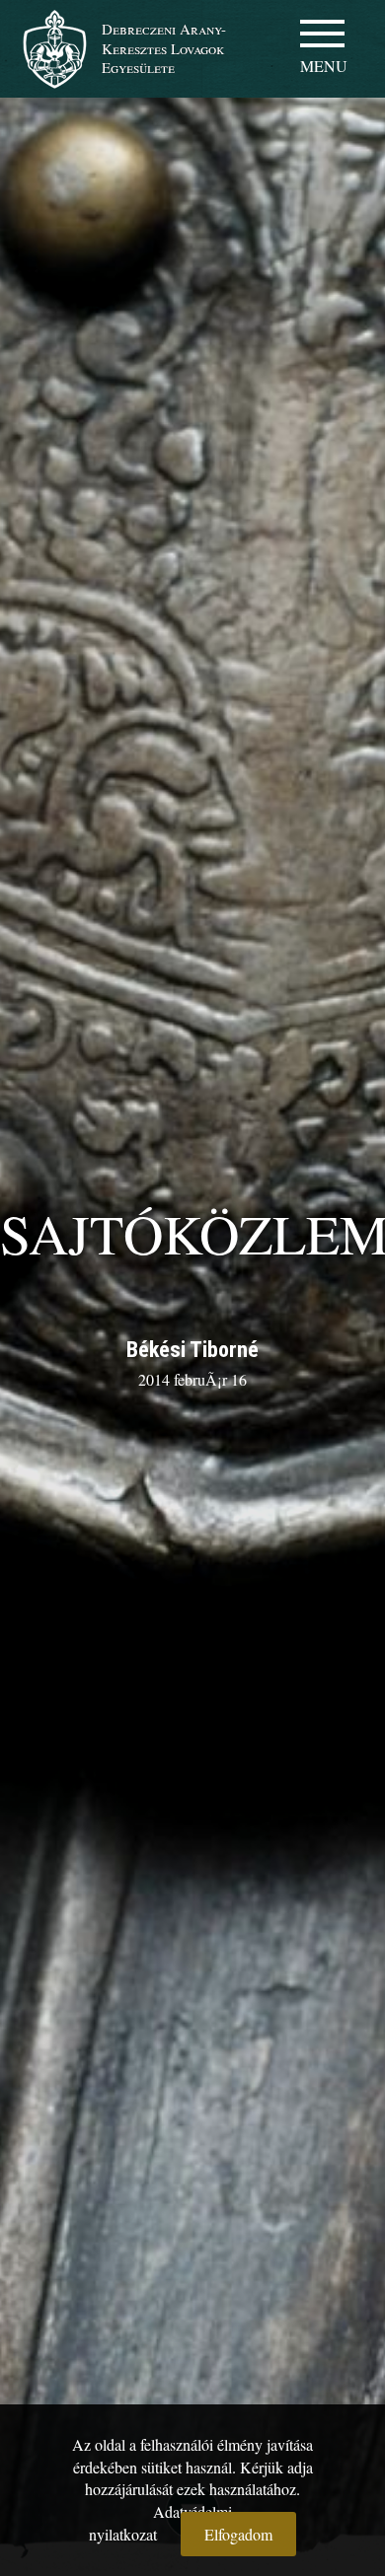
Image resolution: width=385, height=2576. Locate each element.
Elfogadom (238, 2534)
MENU (324, 66)
